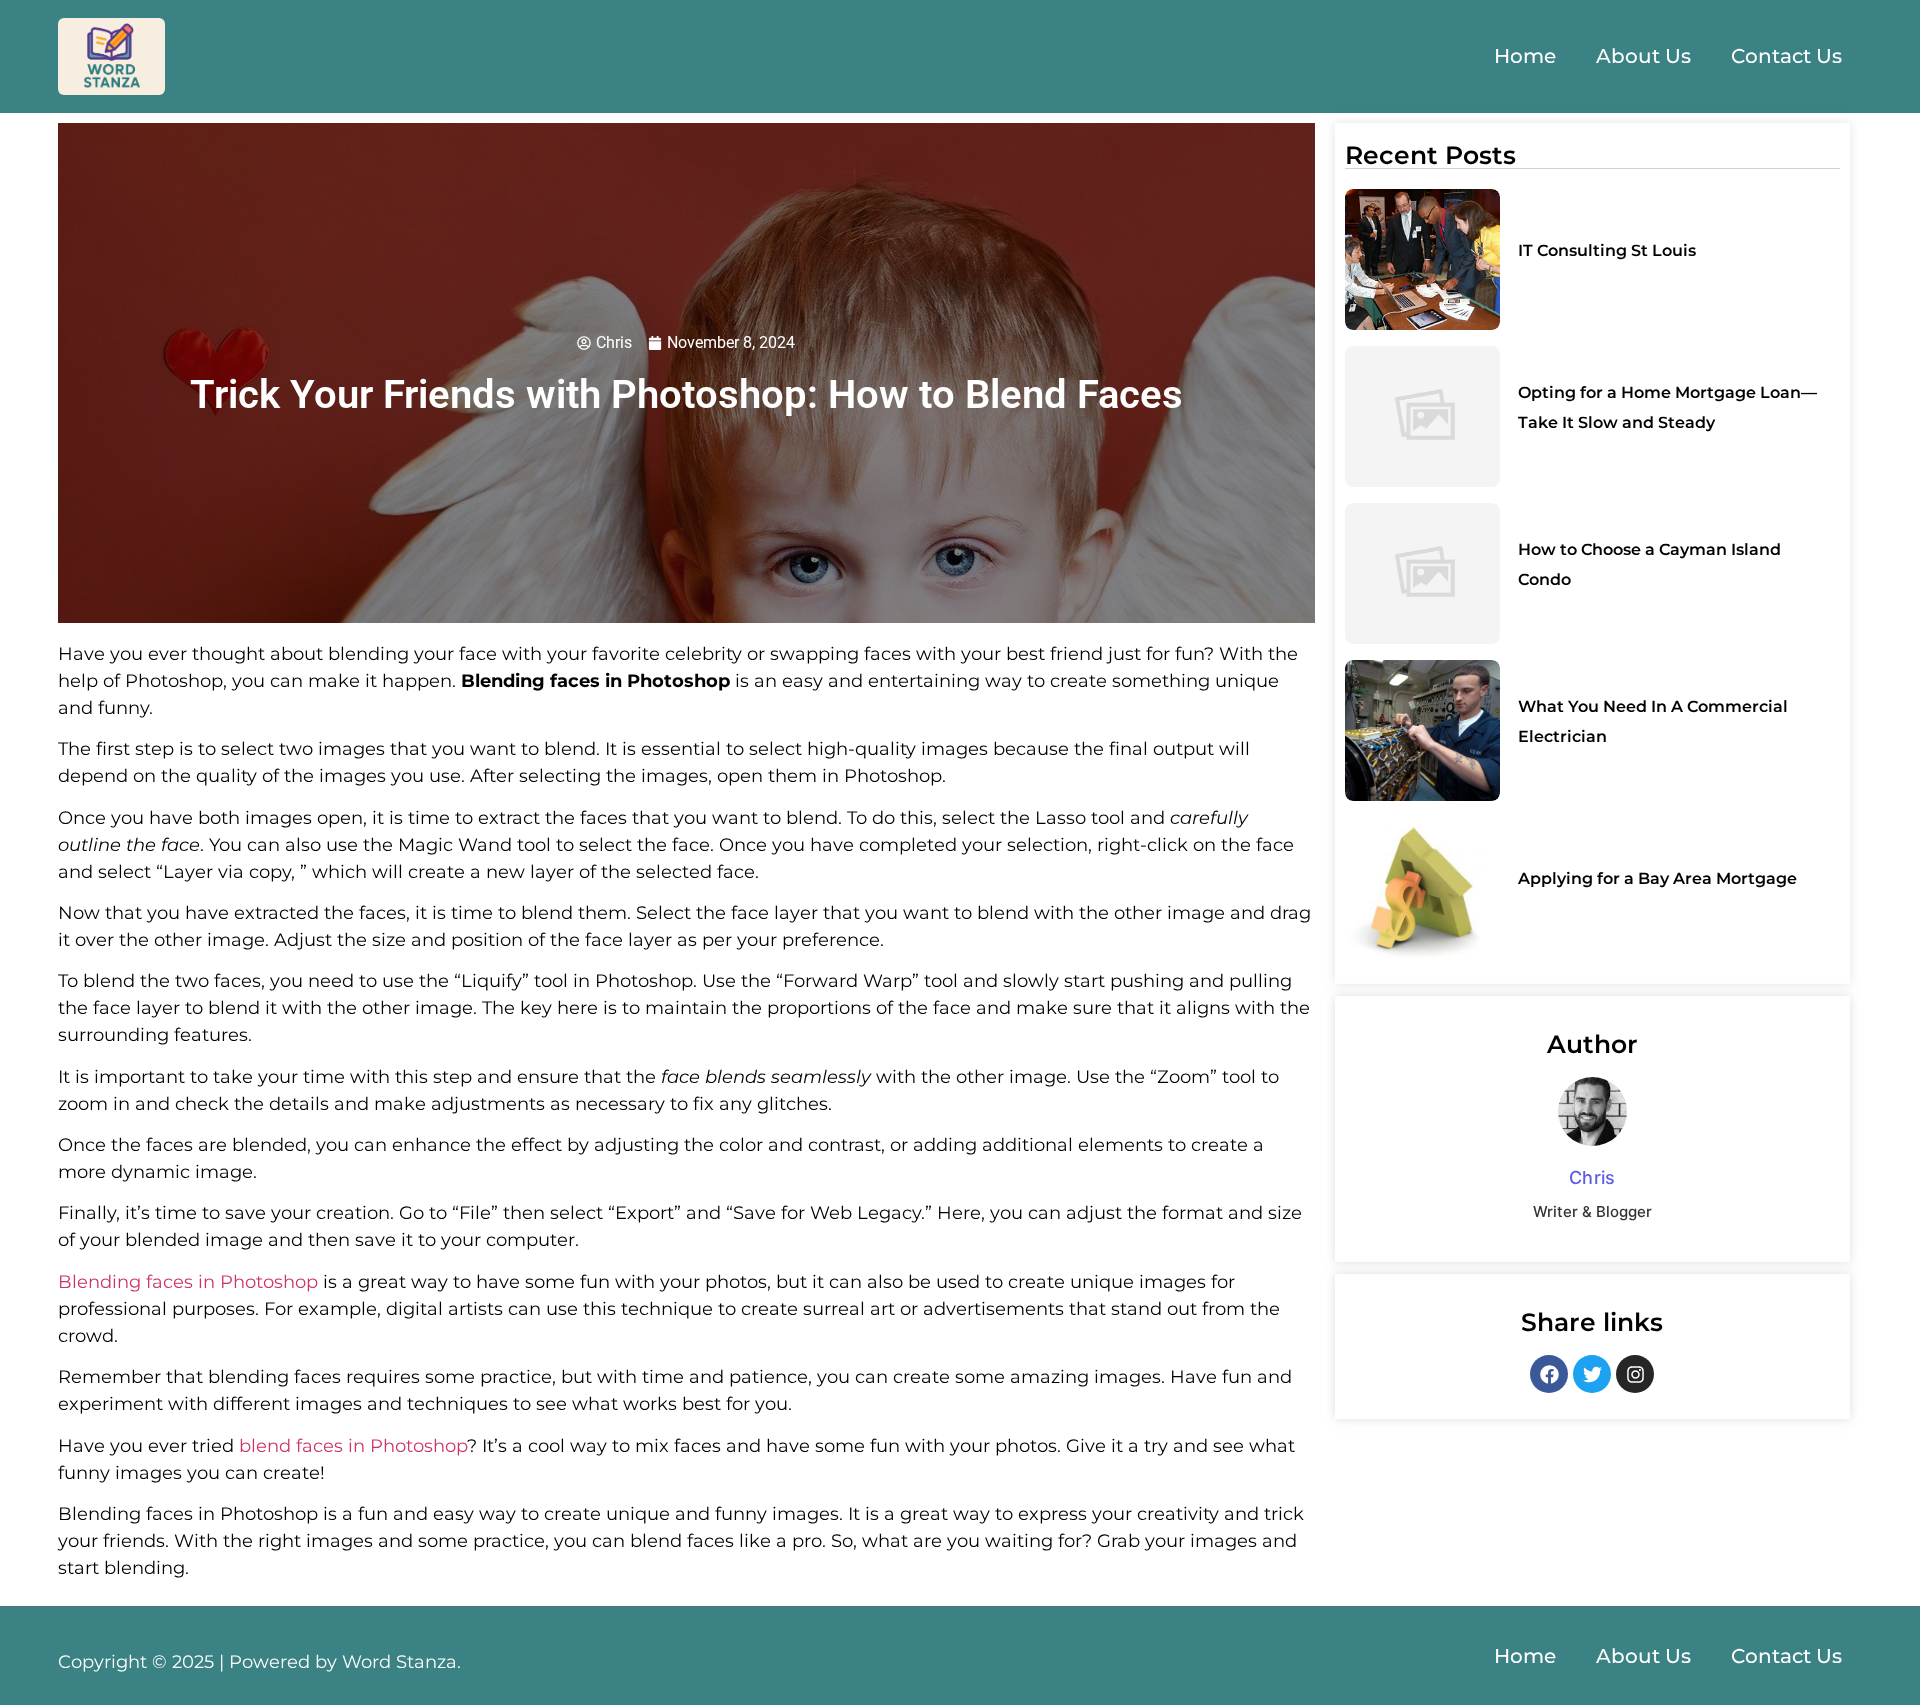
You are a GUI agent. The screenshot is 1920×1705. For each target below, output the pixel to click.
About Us (1643, 56)
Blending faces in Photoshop (188, 1282)
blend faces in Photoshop (353, 1446)
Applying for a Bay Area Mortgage (1657, 878)
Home (1525, 56)
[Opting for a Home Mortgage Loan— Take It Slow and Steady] (1422, 416)
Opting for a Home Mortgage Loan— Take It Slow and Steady (1667, 407)
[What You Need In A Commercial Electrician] (1422, 730)
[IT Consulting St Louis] (1422, 259)
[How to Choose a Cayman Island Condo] (1422, 573)
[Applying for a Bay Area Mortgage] (1422, 887)
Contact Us (1786, 56)
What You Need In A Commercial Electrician (1653, 721)
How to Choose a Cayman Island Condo (1649, 564)
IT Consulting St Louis (1607, 250)
